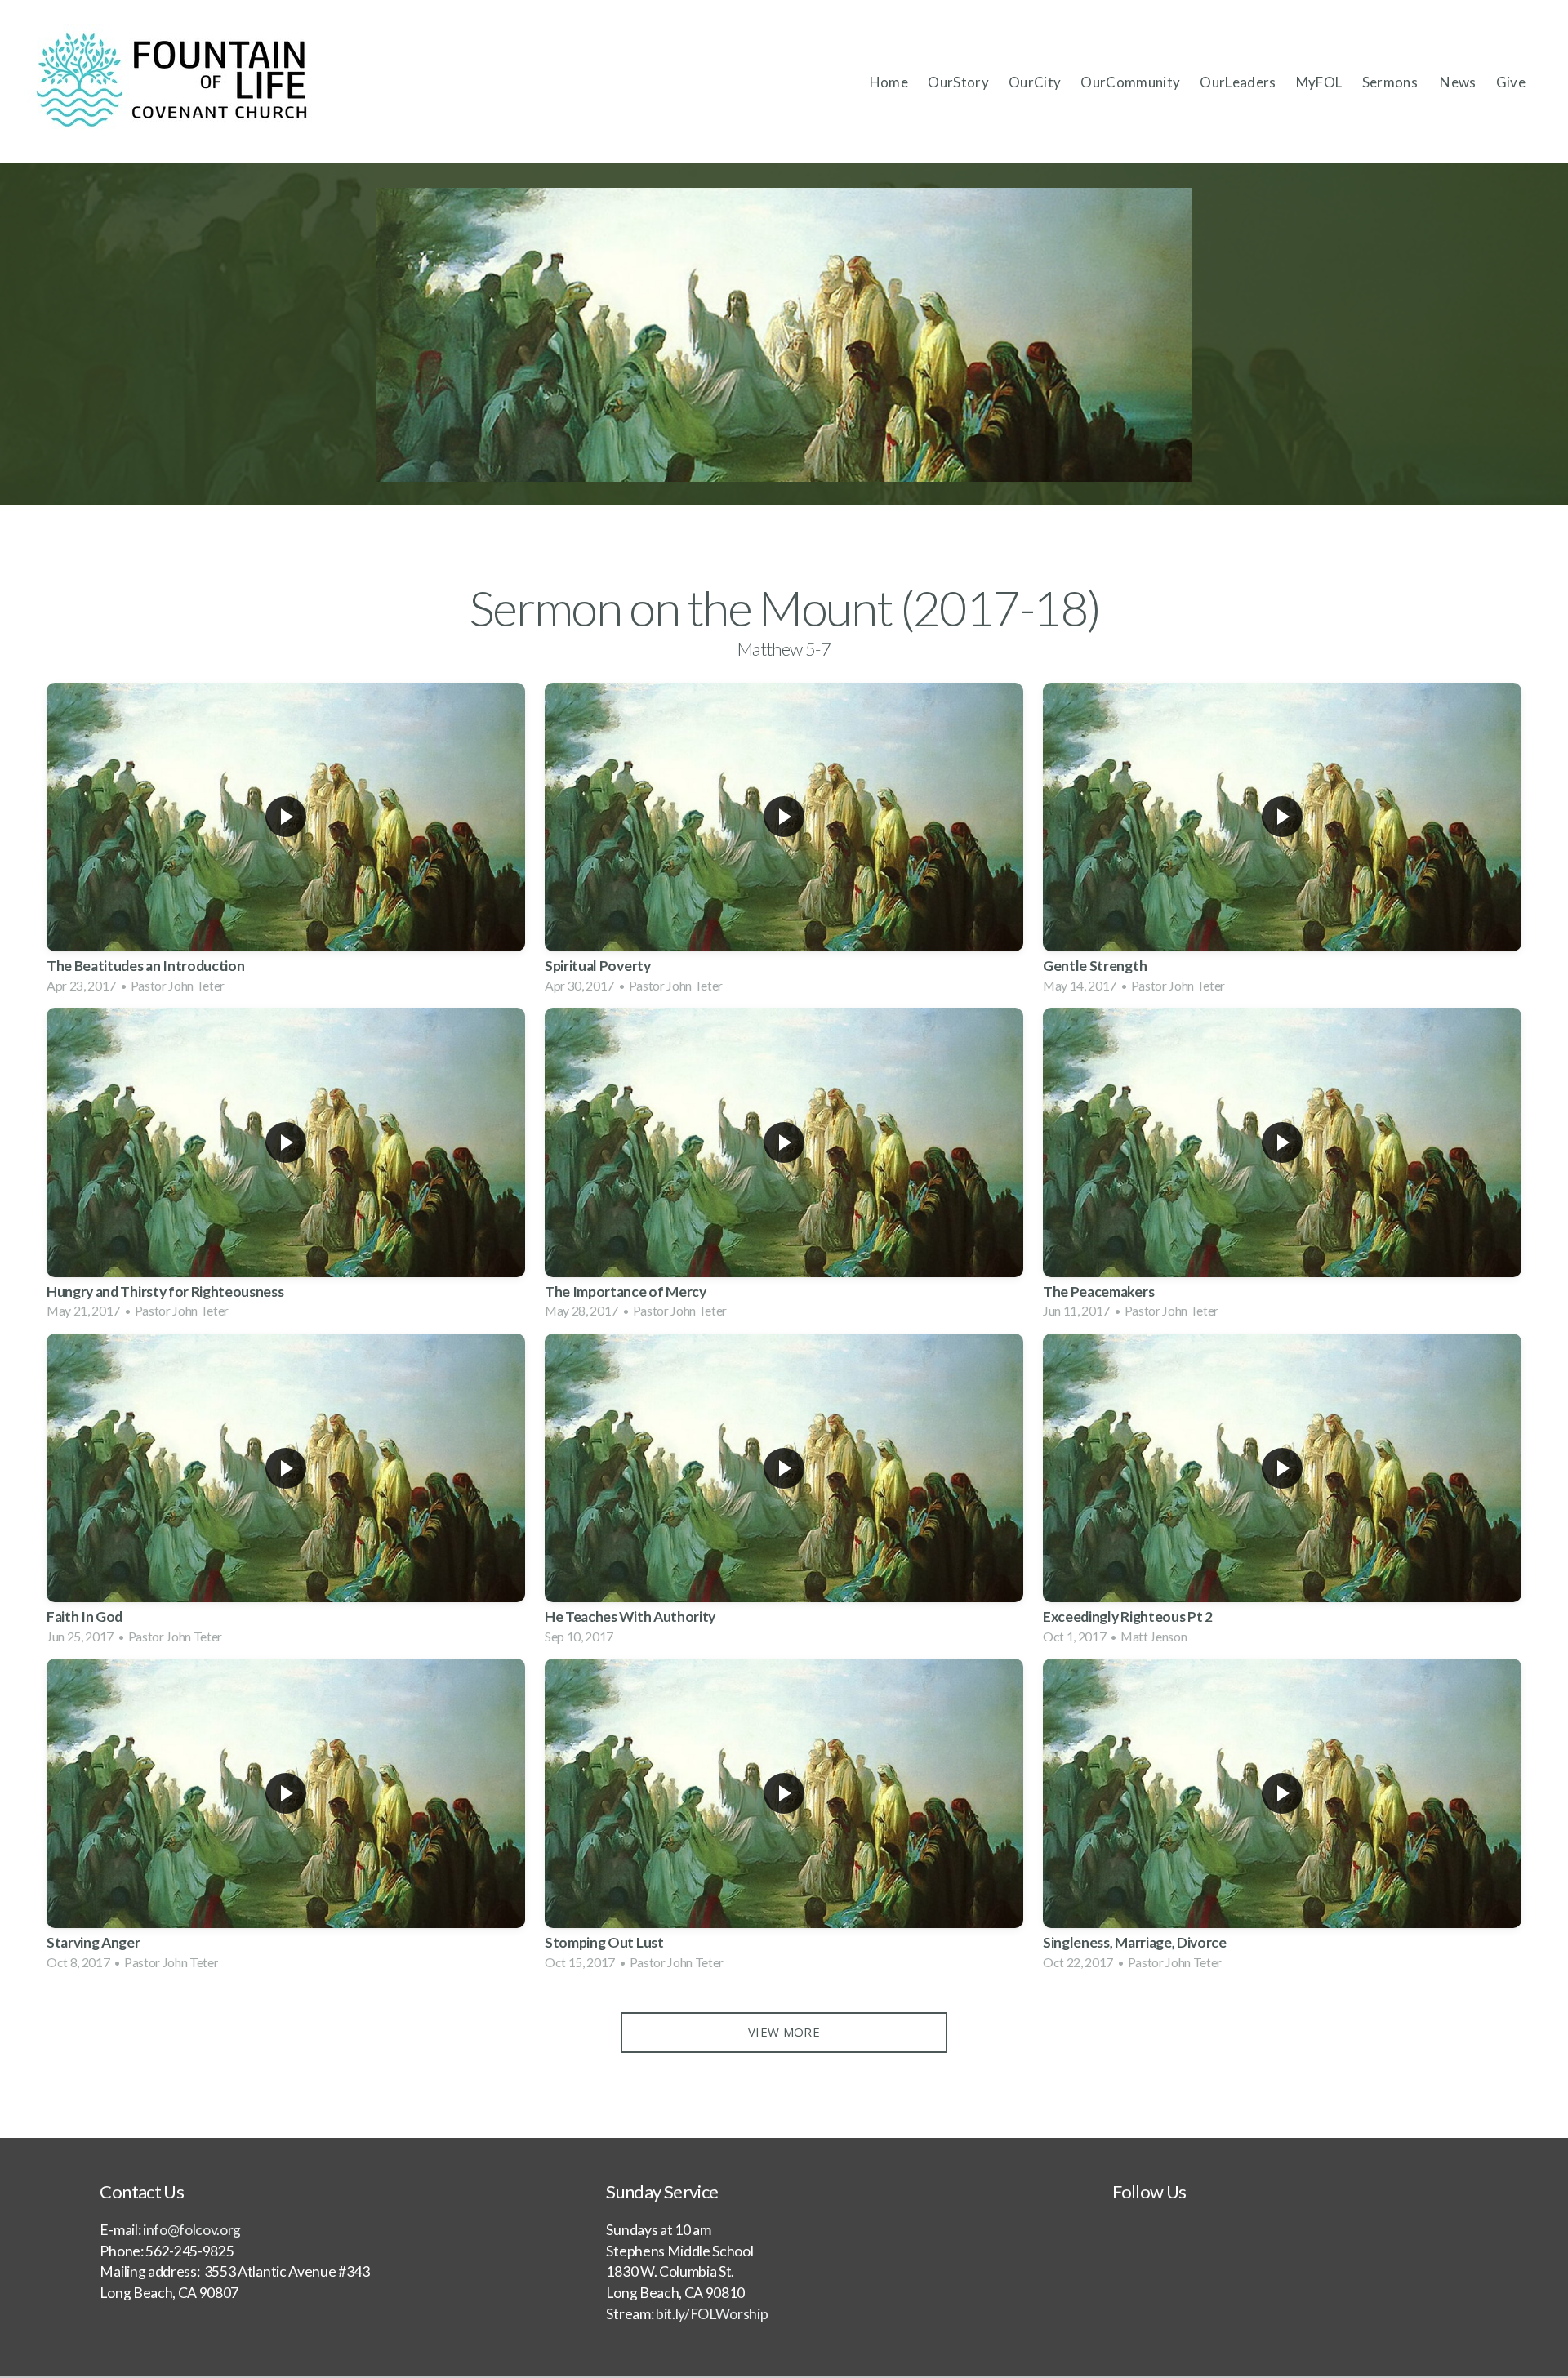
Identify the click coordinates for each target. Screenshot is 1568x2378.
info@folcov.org (192, 2230)
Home (889, 82)
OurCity (1035, 82)
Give (1511, 82)
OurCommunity (1130, 82)
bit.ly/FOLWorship (710, 2314)
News (1458, 82)
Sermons (1392, 82)
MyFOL (1319, 82)
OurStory (958, 82)
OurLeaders (1238, 82)
